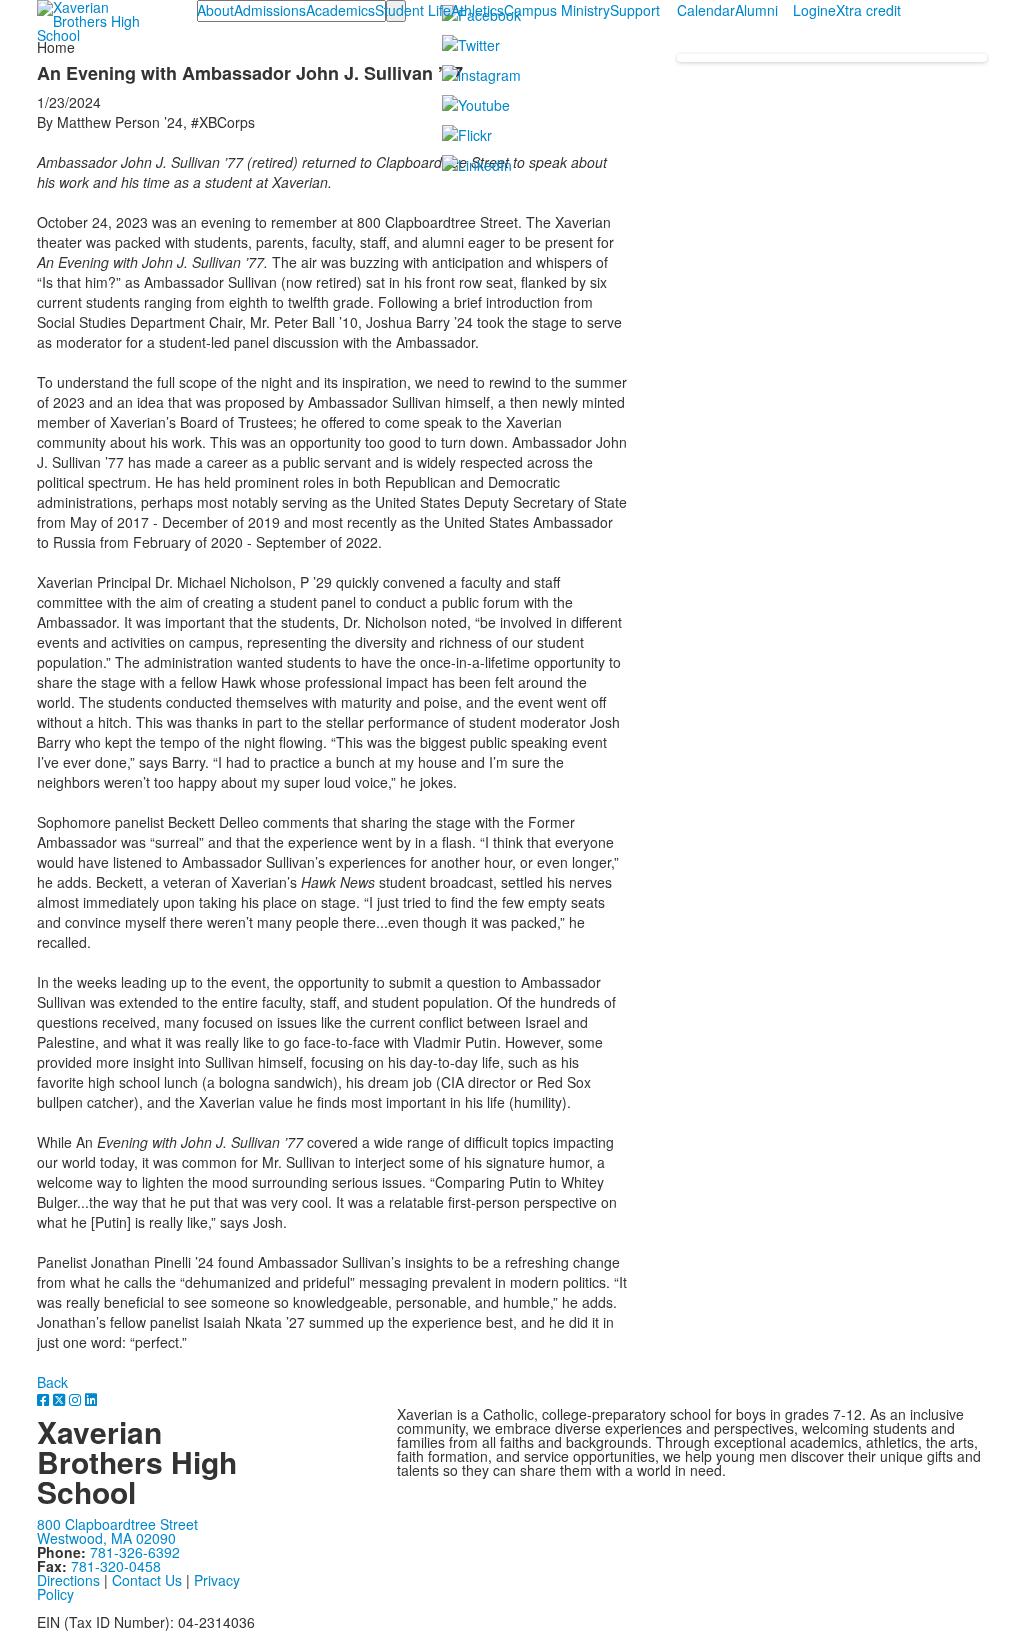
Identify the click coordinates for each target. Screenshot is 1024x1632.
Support (635, 10)
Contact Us (147, 1580)
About (215, 10)
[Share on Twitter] (61, 1399)
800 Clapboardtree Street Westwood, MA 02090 (117, 1531)
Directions (68, 1580)
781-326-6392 (135, 1552)
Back (52, 1382)
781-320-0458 (116, 1566)
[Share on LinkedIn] (91, 1399)
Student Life (413, 10)
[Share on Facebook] (45, 1399)
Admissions (270, 10)
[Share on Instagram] (77, 1399)
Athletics (477, 10)
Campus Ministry (557, 10)
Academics (340, 10)
